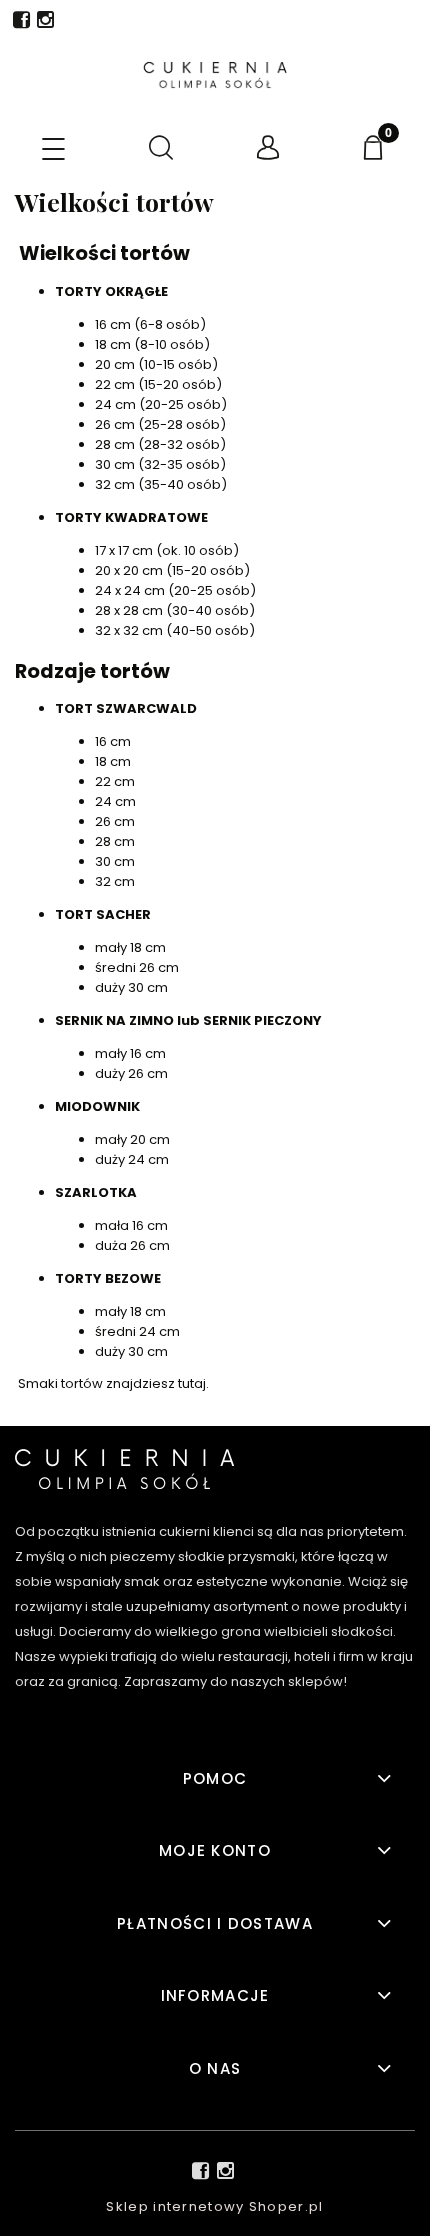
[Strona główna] (215, 75)
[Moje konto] (269, 148)
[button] (54, 151)
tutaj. (193, 1383)
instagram (45, 23)
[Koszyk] (376, 147)
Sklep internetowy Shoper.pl (214, 2206)
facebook (21, 23)
